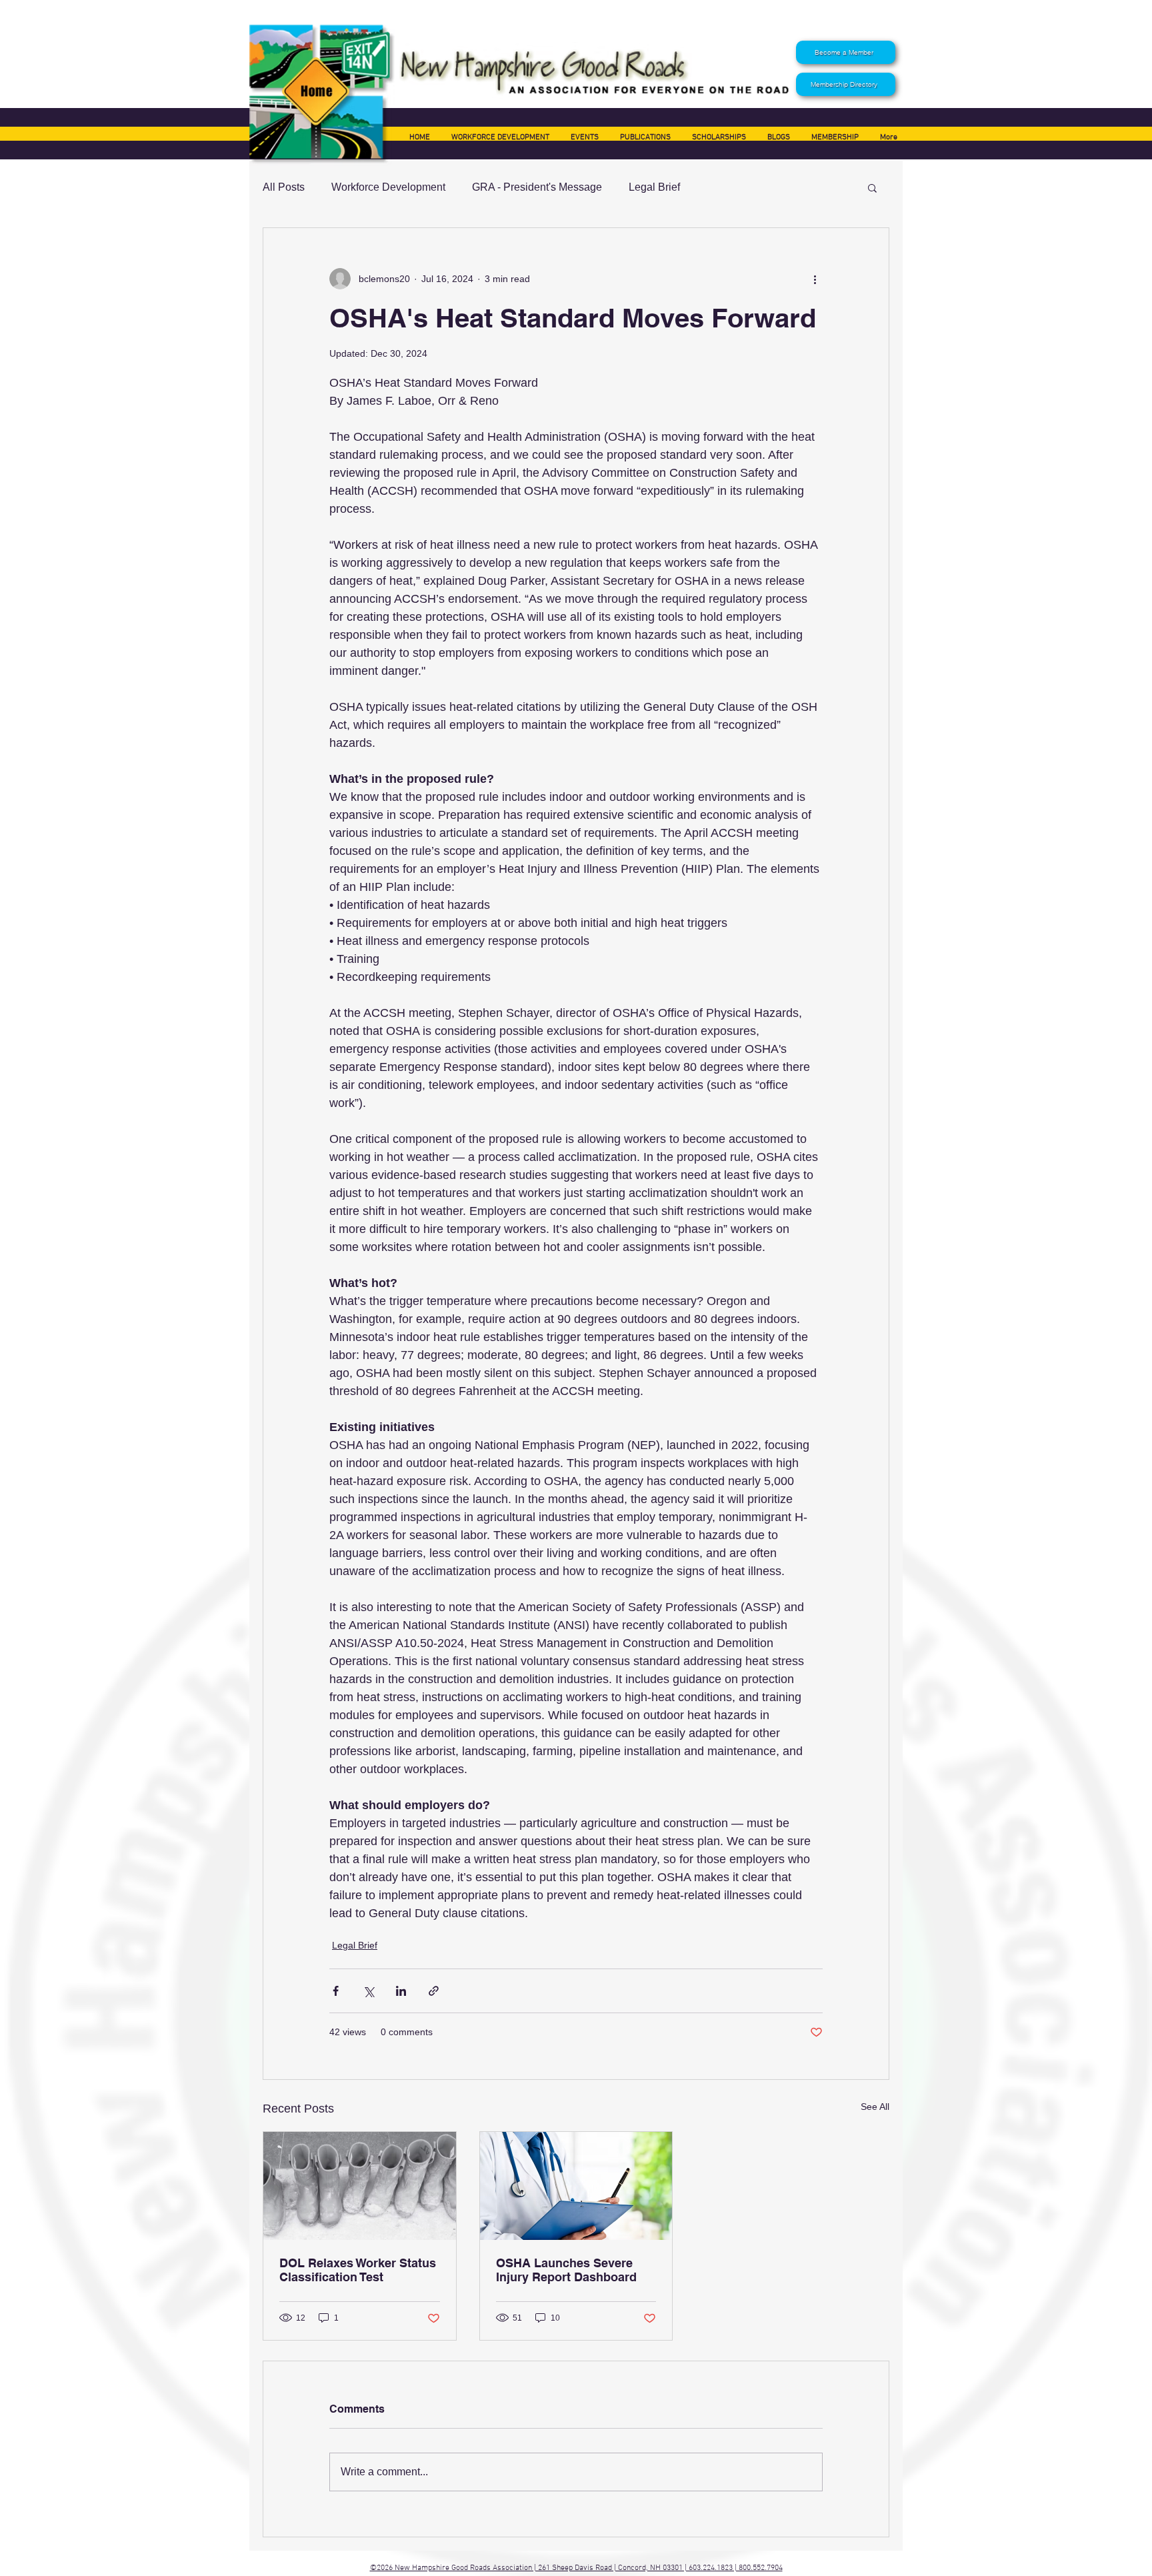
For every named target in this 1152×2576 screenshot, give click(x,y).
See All (875, 2107)
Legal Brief (654, 187)
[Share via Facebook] (336, 1991)
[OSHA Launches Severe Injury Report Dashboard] (576, 2186)
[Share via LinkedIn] (401, 1991)
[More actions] (815, 279)
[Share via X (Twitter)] (368, 1991)
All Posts (284, 187)
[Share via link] (434, 1991)
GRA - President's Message (537, 187)
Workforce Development (388, 187)
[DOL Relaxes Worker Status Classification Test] (360, 2186)
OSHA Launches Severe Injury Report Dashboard (566, 2270)
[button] (872, 187)
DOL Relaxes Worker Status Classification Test (358, 2270)
